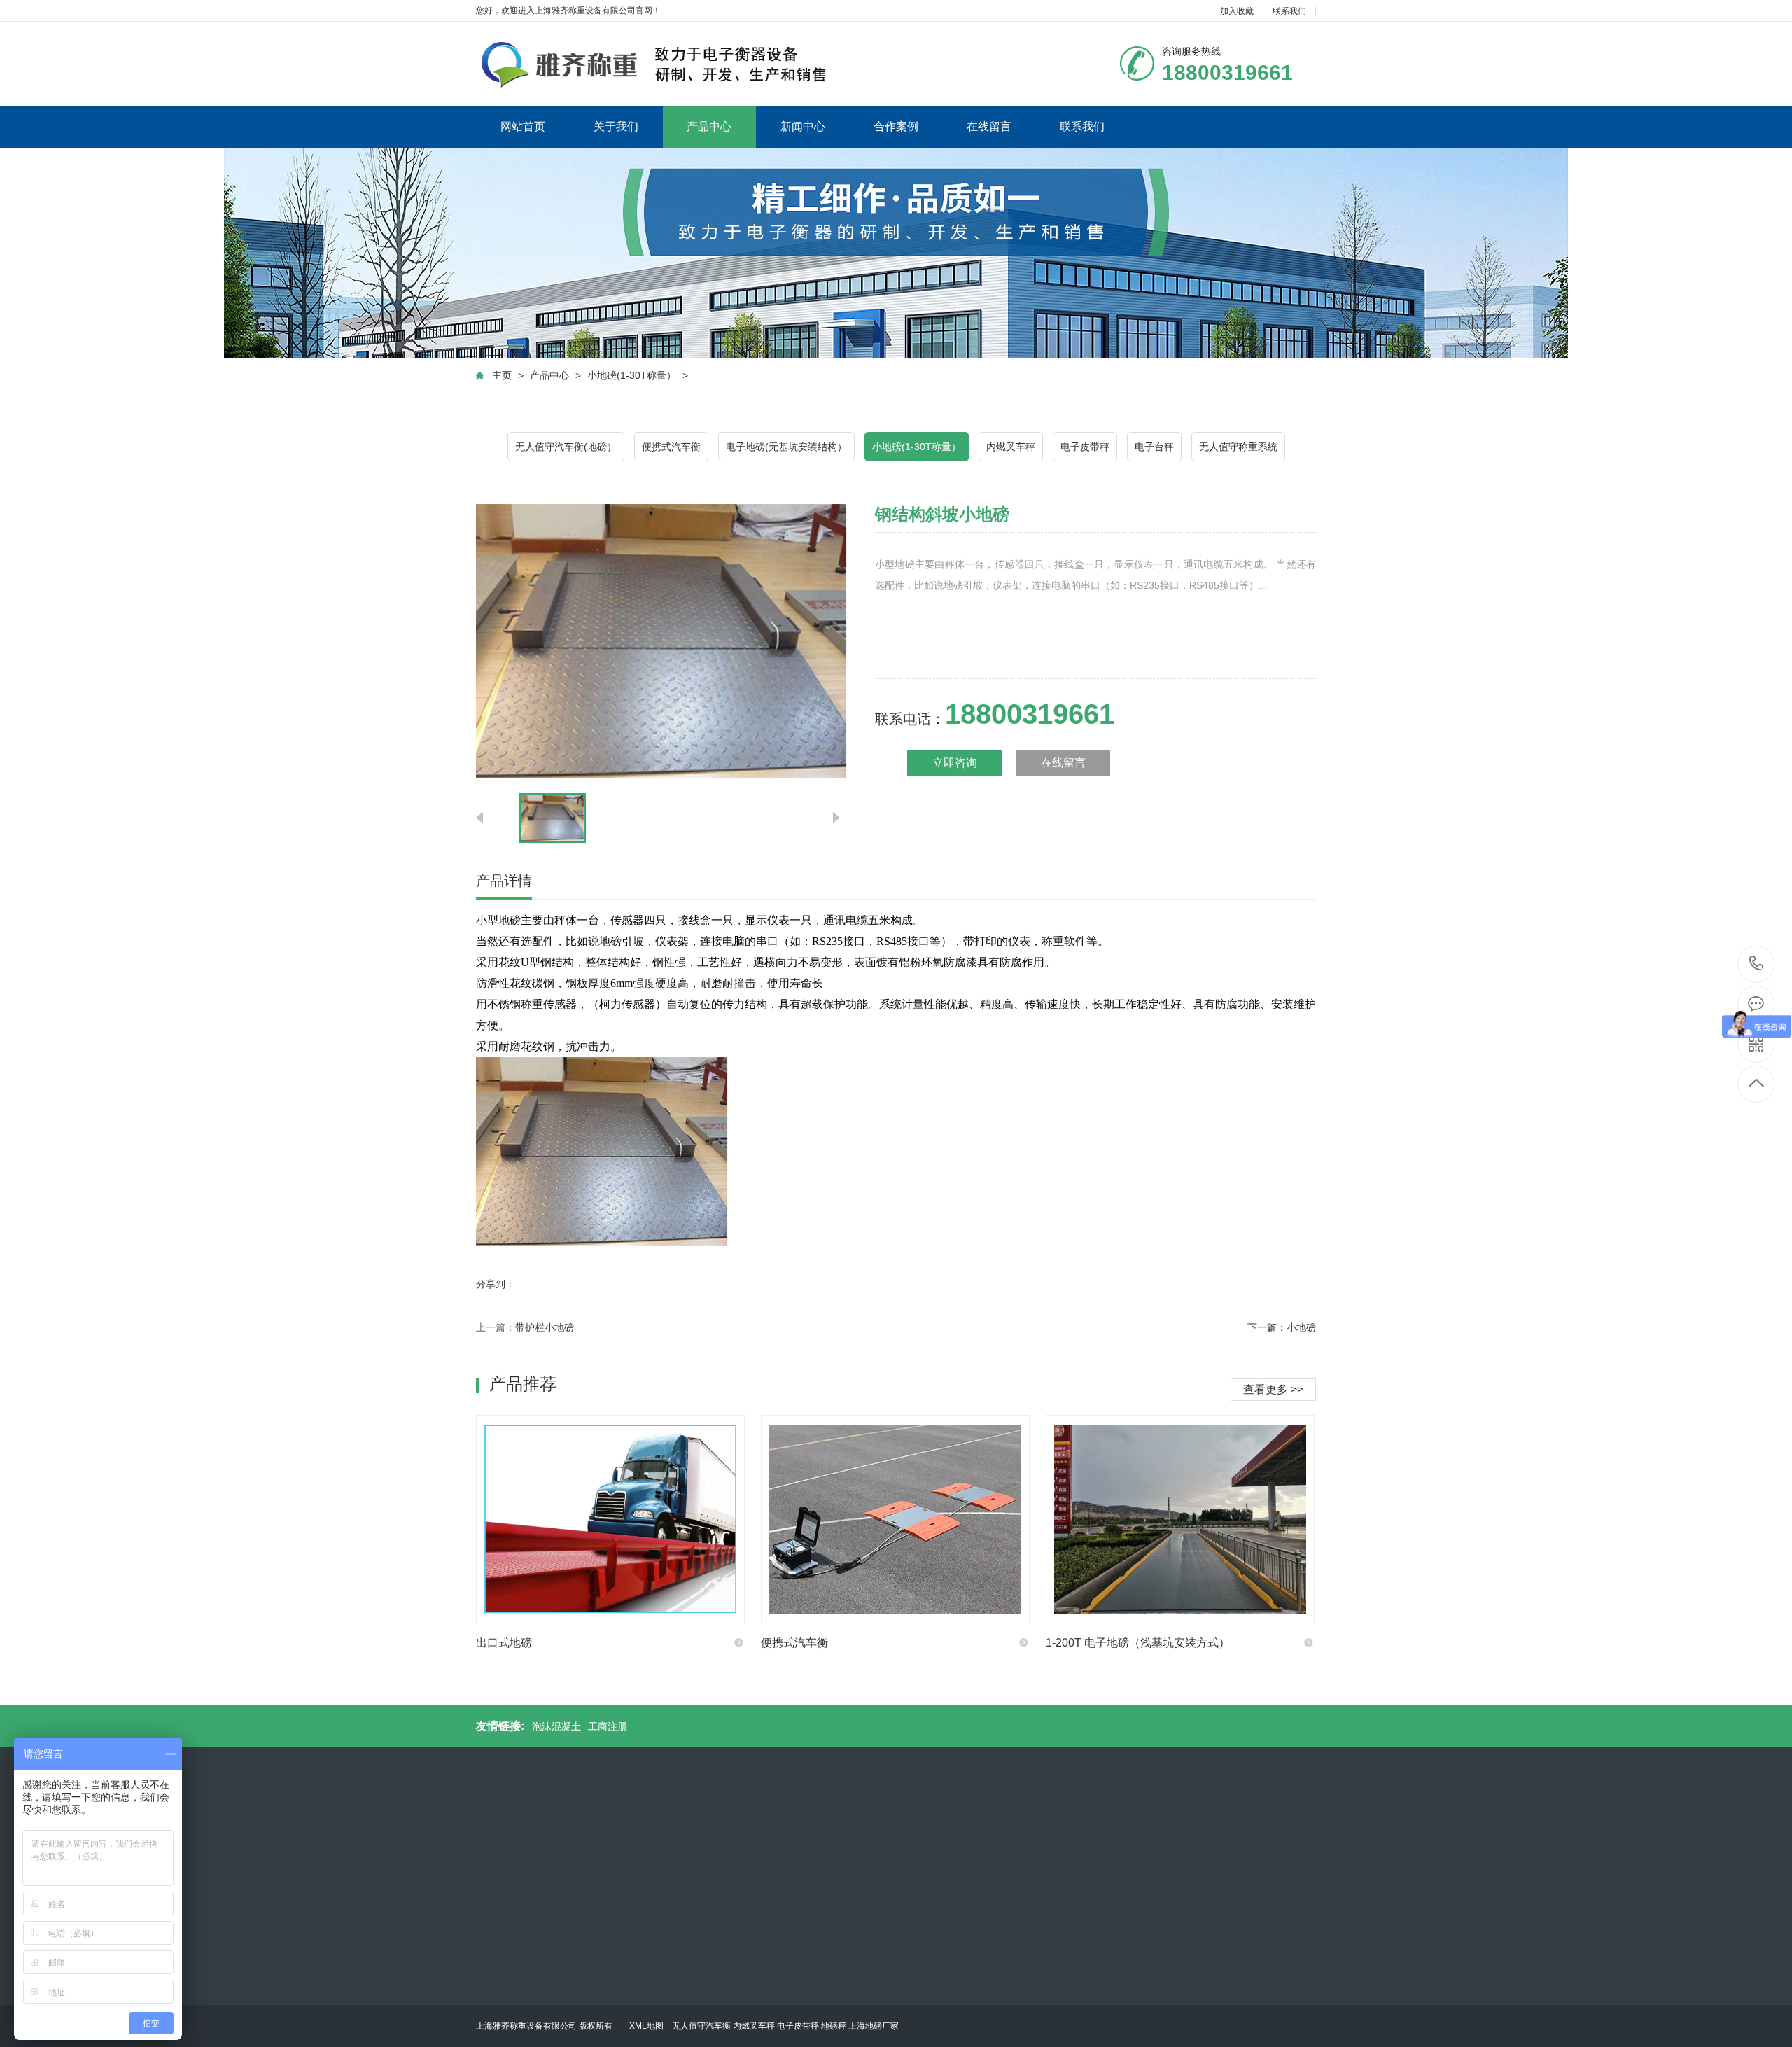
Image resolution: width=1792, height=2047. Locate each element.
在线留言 (989, 126)
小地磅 (1301, 1327)
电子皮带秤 (1085, 447)
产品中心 (709, 126)
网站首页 (523, 126)
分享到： (496, 1284)
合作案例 (896, 126)
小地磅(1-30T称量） (632, 375)
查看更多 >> (1273, 1389)
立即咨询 (955, 763)
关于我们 (616, 126)
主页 (502, 375)
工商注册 (608, 1726)
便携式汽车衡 (671, 447)
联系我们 (1289, 11)
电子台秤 (1154, 447)
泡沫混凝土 (556, 1726)
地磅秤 (834, 2026)
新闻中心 (803, 126)
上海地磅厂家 (874, 2026)
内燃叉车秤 (1011, 447)
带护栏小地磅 (545, 1327)
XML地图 (646, 2026)
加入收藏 (1237, 11)
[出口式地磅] (610, 1519)
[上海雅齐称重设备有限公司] (656, 64)
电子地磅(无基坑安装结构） (786, 447)
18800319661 (1757, 964)
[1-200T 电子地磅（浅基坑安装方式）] (1180, 1519)
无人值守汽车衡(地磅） (566, 447)
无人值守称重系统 (1238, 447)
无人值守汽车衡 (701, 2026)
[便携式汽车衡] (895, 1519)
